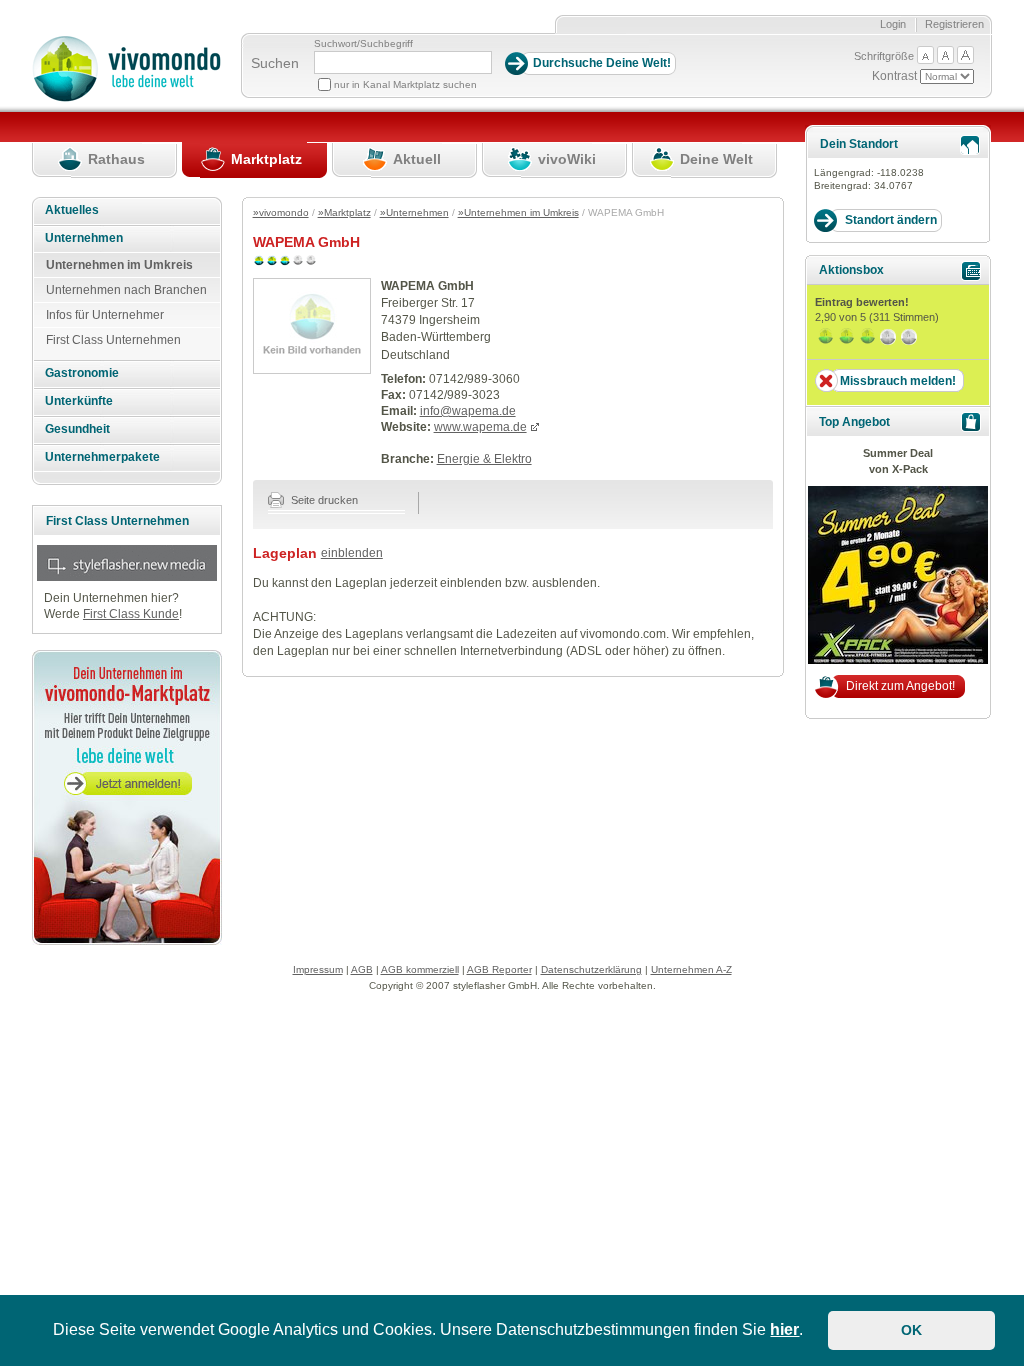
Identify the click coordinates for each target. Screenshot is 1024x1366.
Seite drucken (323, 500)
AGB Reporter (499, 969)
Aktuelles (72, 210)
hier (784, 1329)
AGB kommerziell (420, 969)
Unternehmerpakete (102, 457)
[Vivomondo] (126, 98)
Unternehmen (84, 238)
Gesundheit (77, 429)
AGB (362, 969)
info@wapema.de (468, 411)
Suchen (275, 63)
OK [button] (911, 1330)
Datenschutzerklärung (591, 969)
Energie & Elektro (484, 459)
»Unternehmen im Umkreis (518, 212)
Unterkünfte (79, 401)
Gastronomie (82, 373)
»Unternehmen (414, 212)
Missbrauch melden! (898, 381)
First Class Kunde (131, 614)
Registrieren (954, 24)
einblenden (352, 553)
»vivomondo (281, 212)
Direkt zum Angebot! (900, 686)
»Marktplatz (344, 212)
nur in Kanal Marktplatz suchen (405, 84)
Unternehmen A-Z (691, 969)
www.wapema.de (480, 427)
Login (893, 24)
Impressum (318, 969)
